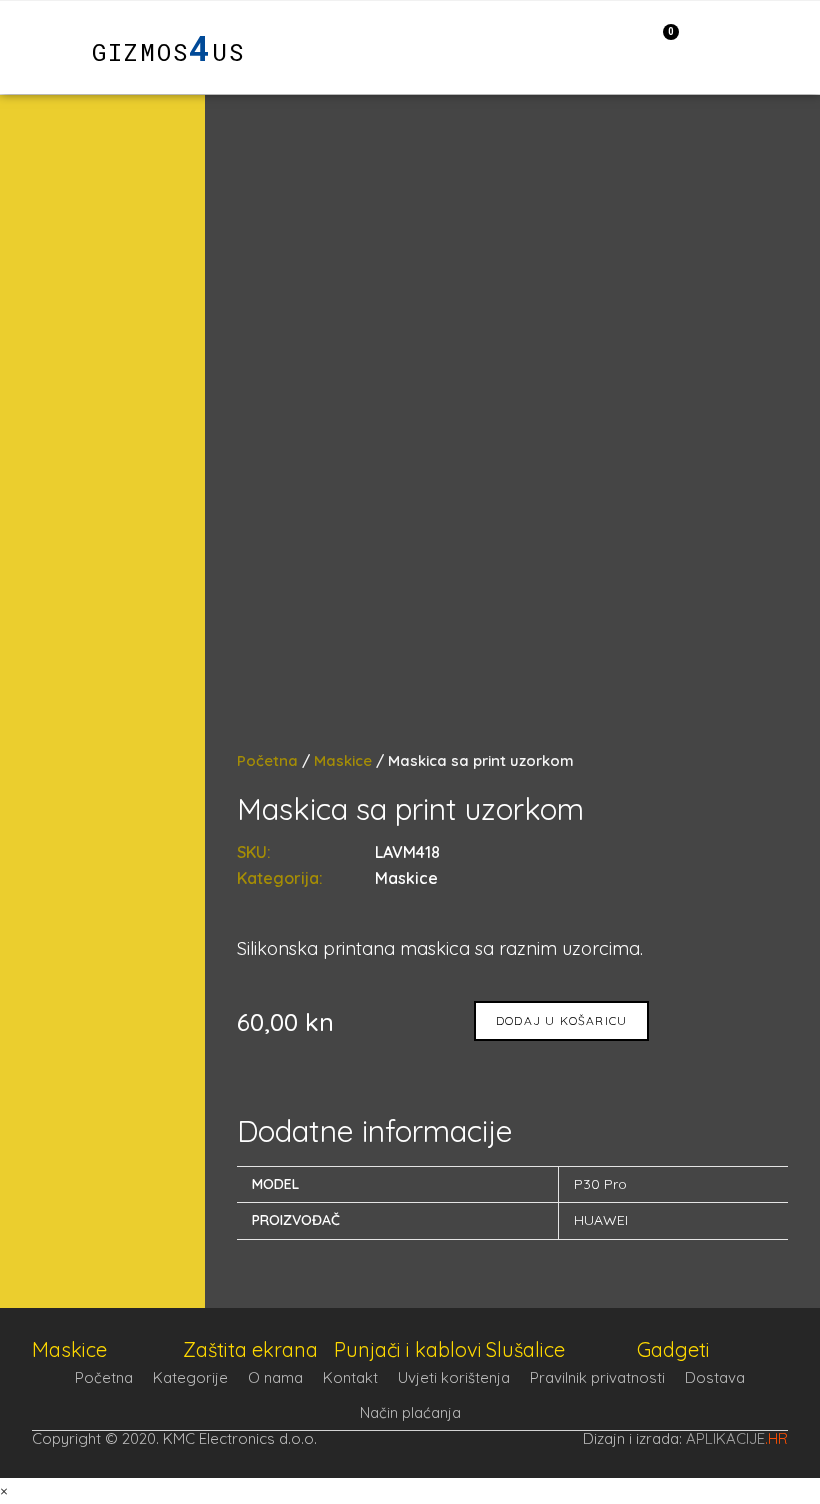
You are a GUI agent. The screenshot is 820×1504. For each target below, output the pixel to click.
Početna (267, 760)
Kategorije (190, 1377)
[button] (41, 47)
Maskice (343, 760)
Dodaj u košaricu (561, 1020)
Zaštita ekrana (250, 1349)
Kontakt (350, 1377)
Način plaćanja (410, 1412)
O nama (275, 1377)
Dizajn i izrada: (685, 1438)
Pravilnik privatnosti (597, 1377)
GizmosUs (168, 52)
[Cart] (660, 46)
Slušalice (525, 1349)
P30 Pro (600, 1184)
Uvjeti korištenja (454, 1377)
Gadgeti (673, 1349)
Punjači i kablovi (408, 1349)
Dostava (715, 1377)
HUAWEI (601, 1220)
